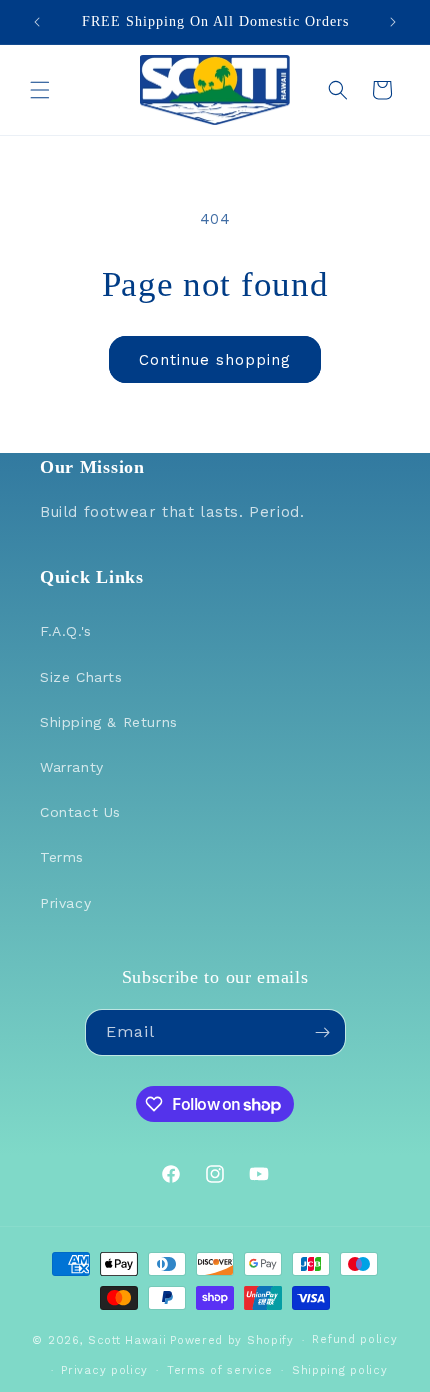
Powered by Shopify (232, 1340)
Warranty (72, 767)
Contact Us (80, 812)
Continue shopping (215, 360)
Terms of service (220, 1370)
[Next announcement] (393, 22)
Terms (62, 857)
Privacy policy (104, 1370)
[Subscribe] (323, 1032)
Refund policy (354, 1339)
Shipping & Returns (109, 722)
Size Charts (81, 677)
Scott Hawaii (127, 1340)
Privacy (65, 903)
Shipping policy (340, 1370)
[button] (40, 90)
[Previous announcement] (37, 22)
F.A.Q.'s (66, 631)
